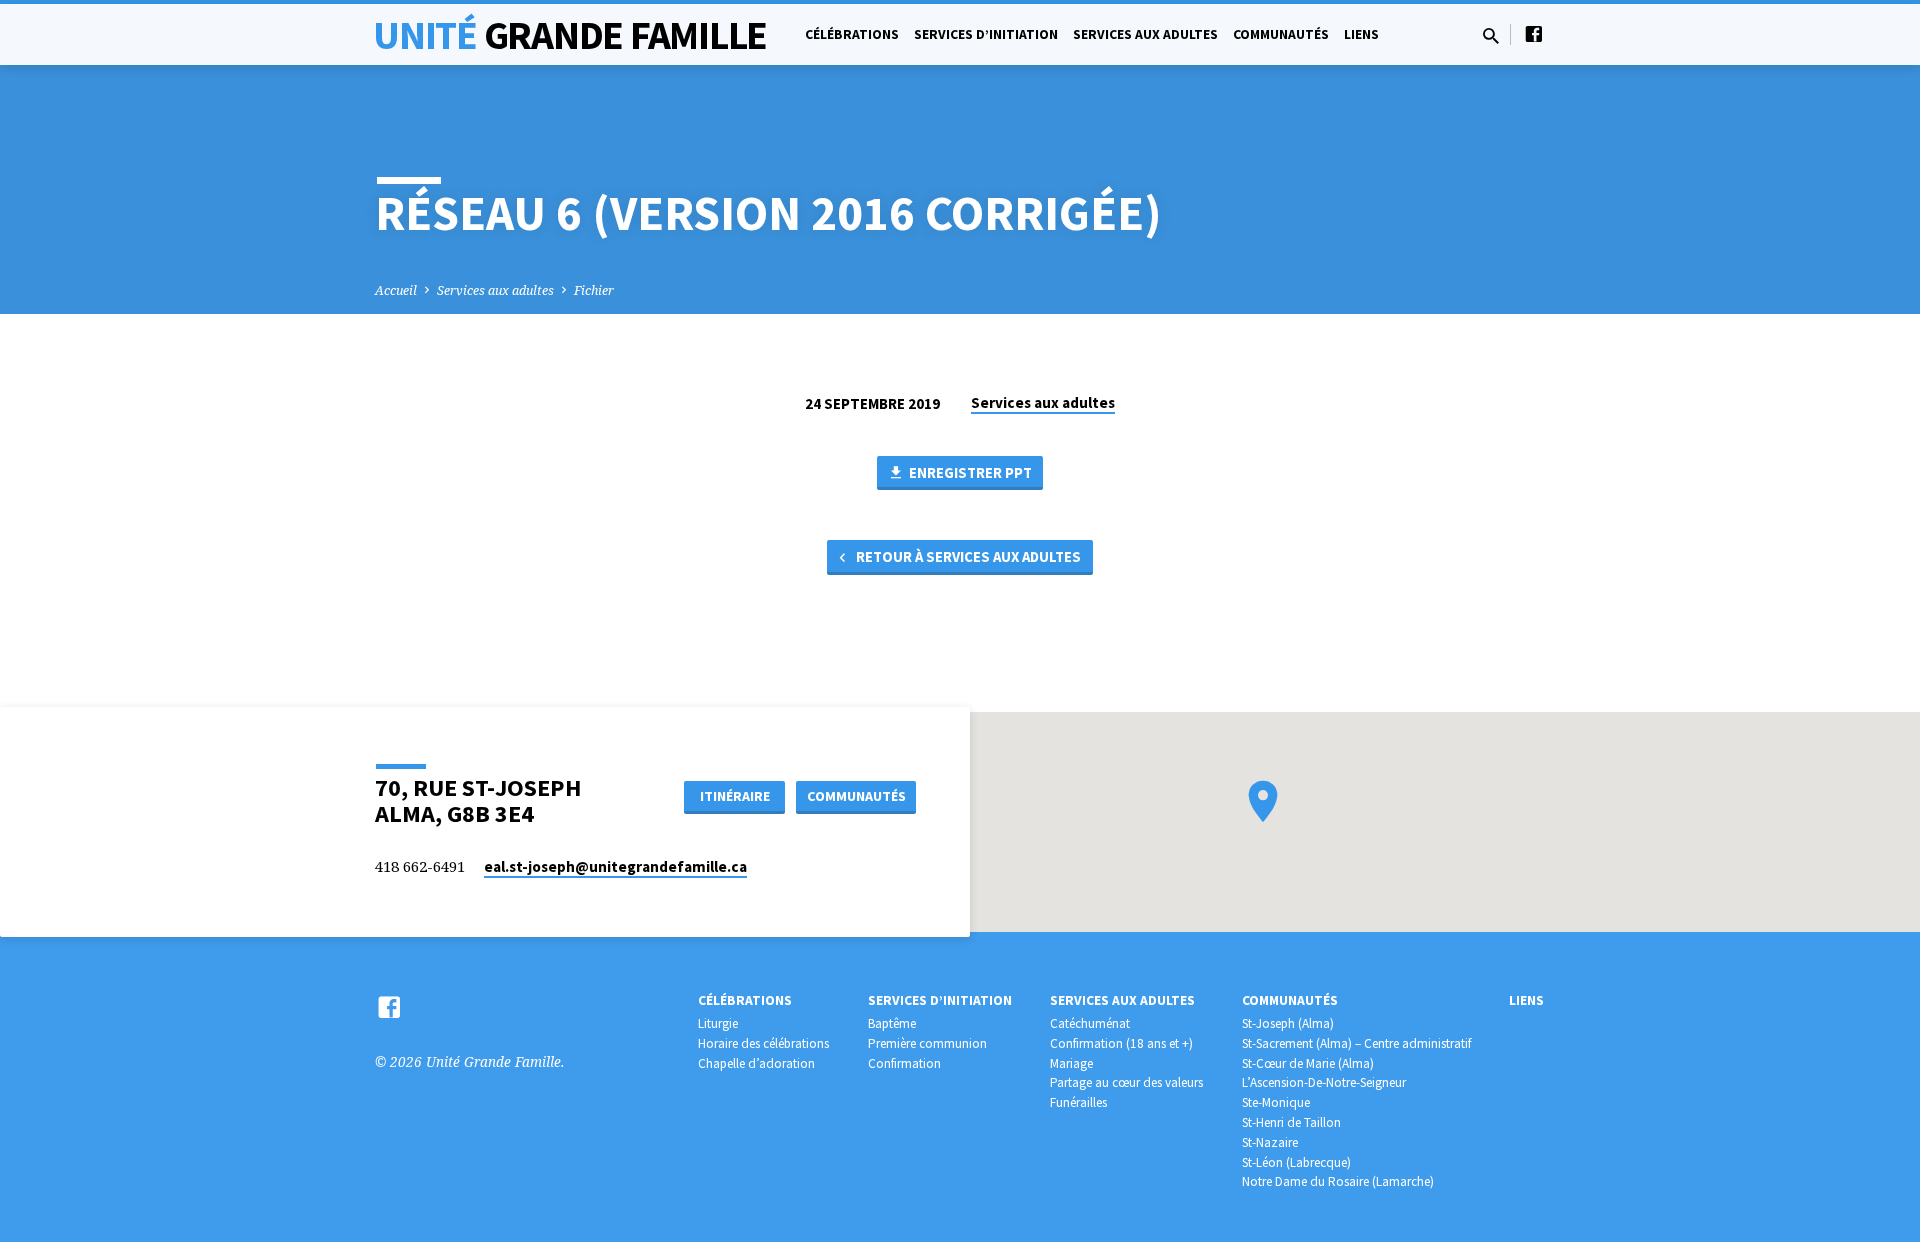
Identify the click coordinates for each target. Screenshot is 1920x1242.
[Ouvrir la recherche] (1491, 35)
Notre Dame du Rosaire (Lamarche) (1338, 1181)
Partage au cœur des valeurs (1126, 1082)
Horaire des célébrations (763, 1043)
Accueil (396, 290)
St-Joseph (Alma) (1288, 1023)
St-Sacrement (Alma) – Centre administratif (1356, 1043)
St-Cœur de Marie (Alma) (1308, 1063)
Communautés (1281, 34)
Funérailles (1078, 1102)
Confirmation (904, 1063)
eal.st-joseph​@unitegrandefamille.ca (615, 866)
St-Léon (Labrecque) (1296, 1162)
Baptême (892, 1023)
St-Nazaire (1270, 1142)
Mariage (1071, 1063)
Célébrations (852, 34)
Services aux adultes (1145, 34)
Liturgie (718, 1023)
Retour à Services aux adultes (967, 556)
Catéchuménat (1090, 1023)
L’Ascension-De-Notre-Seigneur (1324, 1082)
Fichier (594, 290)
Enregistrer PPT (969, 472)
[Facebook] (1534, 33)
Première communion (927, 1043)
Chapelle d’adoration (756, 1063)
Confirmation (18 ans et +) (1121, 1043)
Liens (1361, 34)
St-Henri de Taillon (1291, 1122)
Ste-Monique (1276, 1102)
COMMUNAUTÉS (856, 796)
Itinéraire (735, 796)
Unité (570, 35)
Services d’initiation (986, 34)
